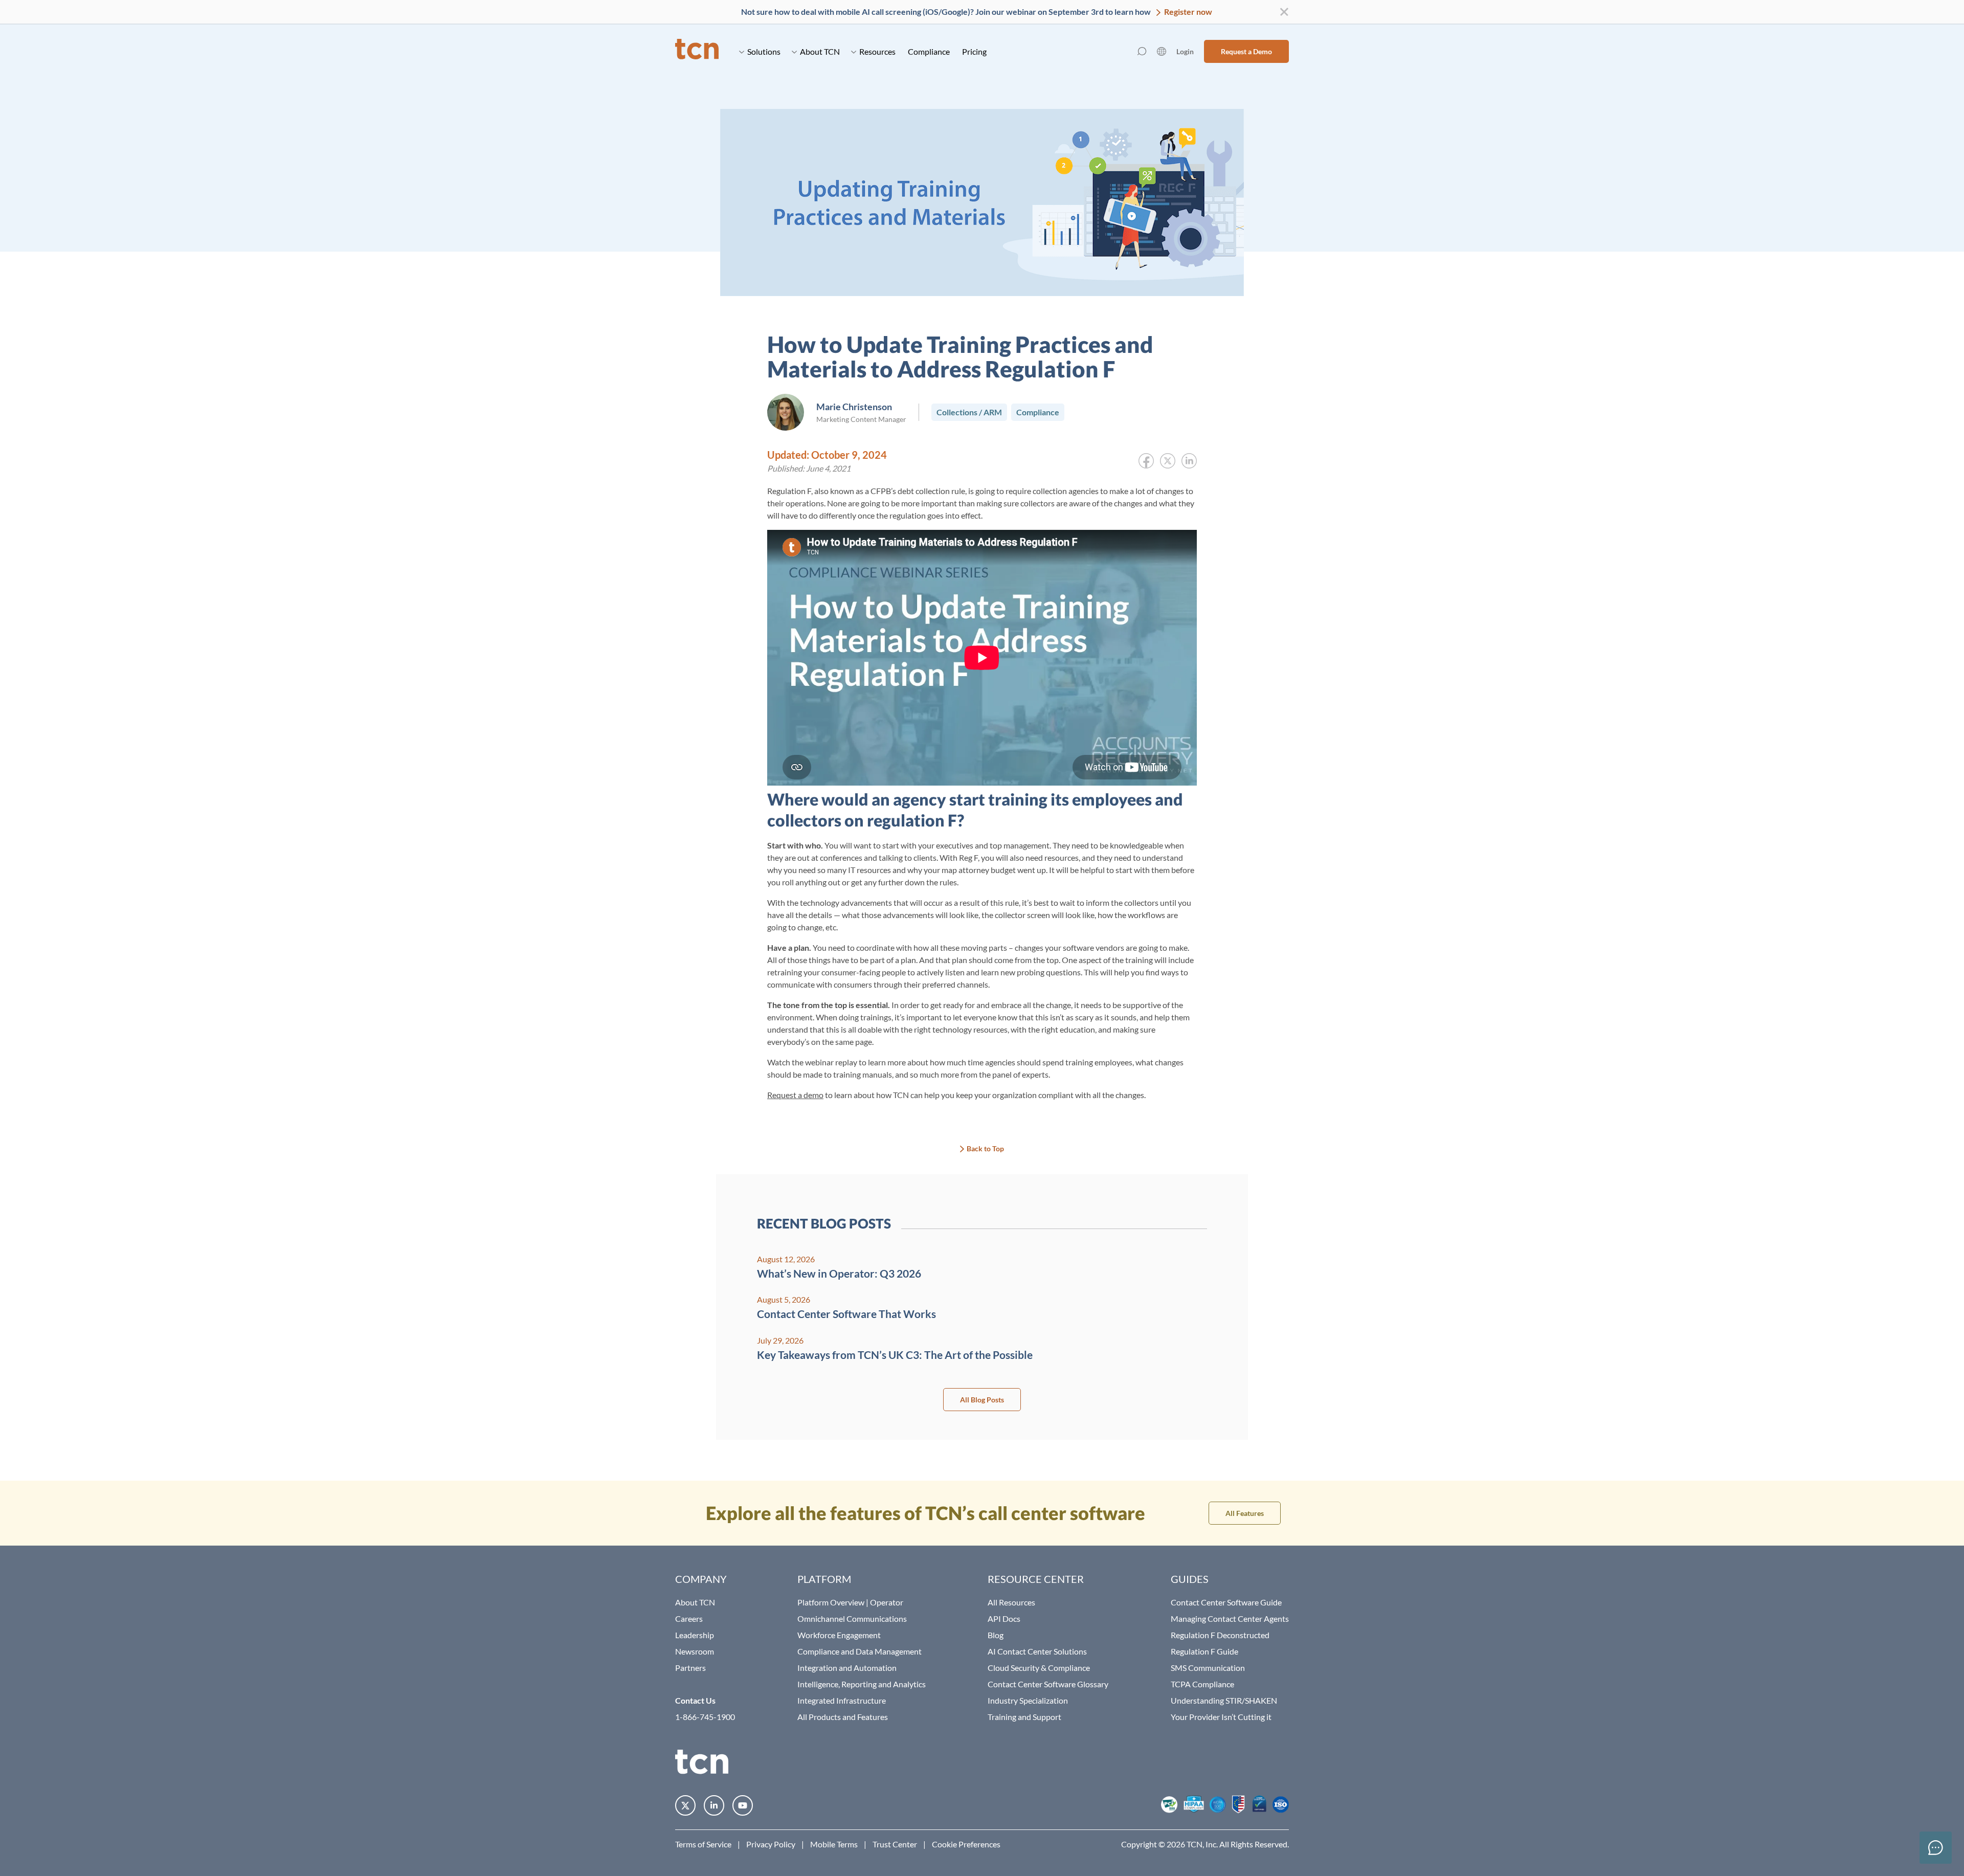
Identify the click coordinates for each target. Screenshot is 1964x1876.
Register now (1187, 12)
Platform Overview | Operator (850, 1602)
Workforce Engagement (839, 1635)
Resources (877, 51)
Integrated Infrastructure (842, 1700)
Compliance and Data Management (860, 1651)
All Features (1245, 1513)
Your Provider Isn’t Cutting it (1221, 1717)
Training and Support (1024, 1717)
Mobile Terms (834, 1844)
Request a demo (795, 1095)
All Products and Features (843, 1717)
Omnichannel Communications (852, 1618)
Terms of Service (703, 1844)
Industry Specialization (1028, 1700)
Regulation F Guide (1204, 1651)
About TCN (820, 51)
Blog (996, 1635)
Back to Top (985, 1148)
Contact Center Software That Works (846, 1314)
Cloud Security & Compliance (1039, 1668)
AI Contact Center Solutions (1037, 1651)
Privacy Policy (771, 1844)
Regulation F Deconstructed (1220, 1635)
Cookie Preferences (966, 1844)
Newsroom (695, 1651)
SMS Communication (1208, 1668)
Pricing (974, 51)
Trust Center (895, 1844)
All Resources (1011, 1602)
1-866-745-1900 (705, 1717)
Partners (690, 1668)
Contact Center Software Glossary (1048, 1684)
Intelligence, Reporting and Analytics (862, 1684)
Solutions (764, 51)
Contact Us (695, 1700)
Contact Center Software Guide (1226, 1602)
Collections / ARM (969, 412)
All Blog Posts (982, 1400)
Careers (689, 1618)
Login (1185, 51)
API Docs (1004, 1618)
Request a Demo (1246, 51)
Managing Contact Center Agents (1230, 1618)
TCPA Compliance (1202, 1684)
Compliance (929, 51)
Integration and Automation (847, 1668)
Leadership (695, 1635)
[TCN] (697, 51)
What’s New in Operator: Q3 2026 (839, 1273)
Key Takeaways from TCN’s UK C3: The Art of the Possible (895, 1355)
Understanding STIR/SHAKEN (1224, 1700)
